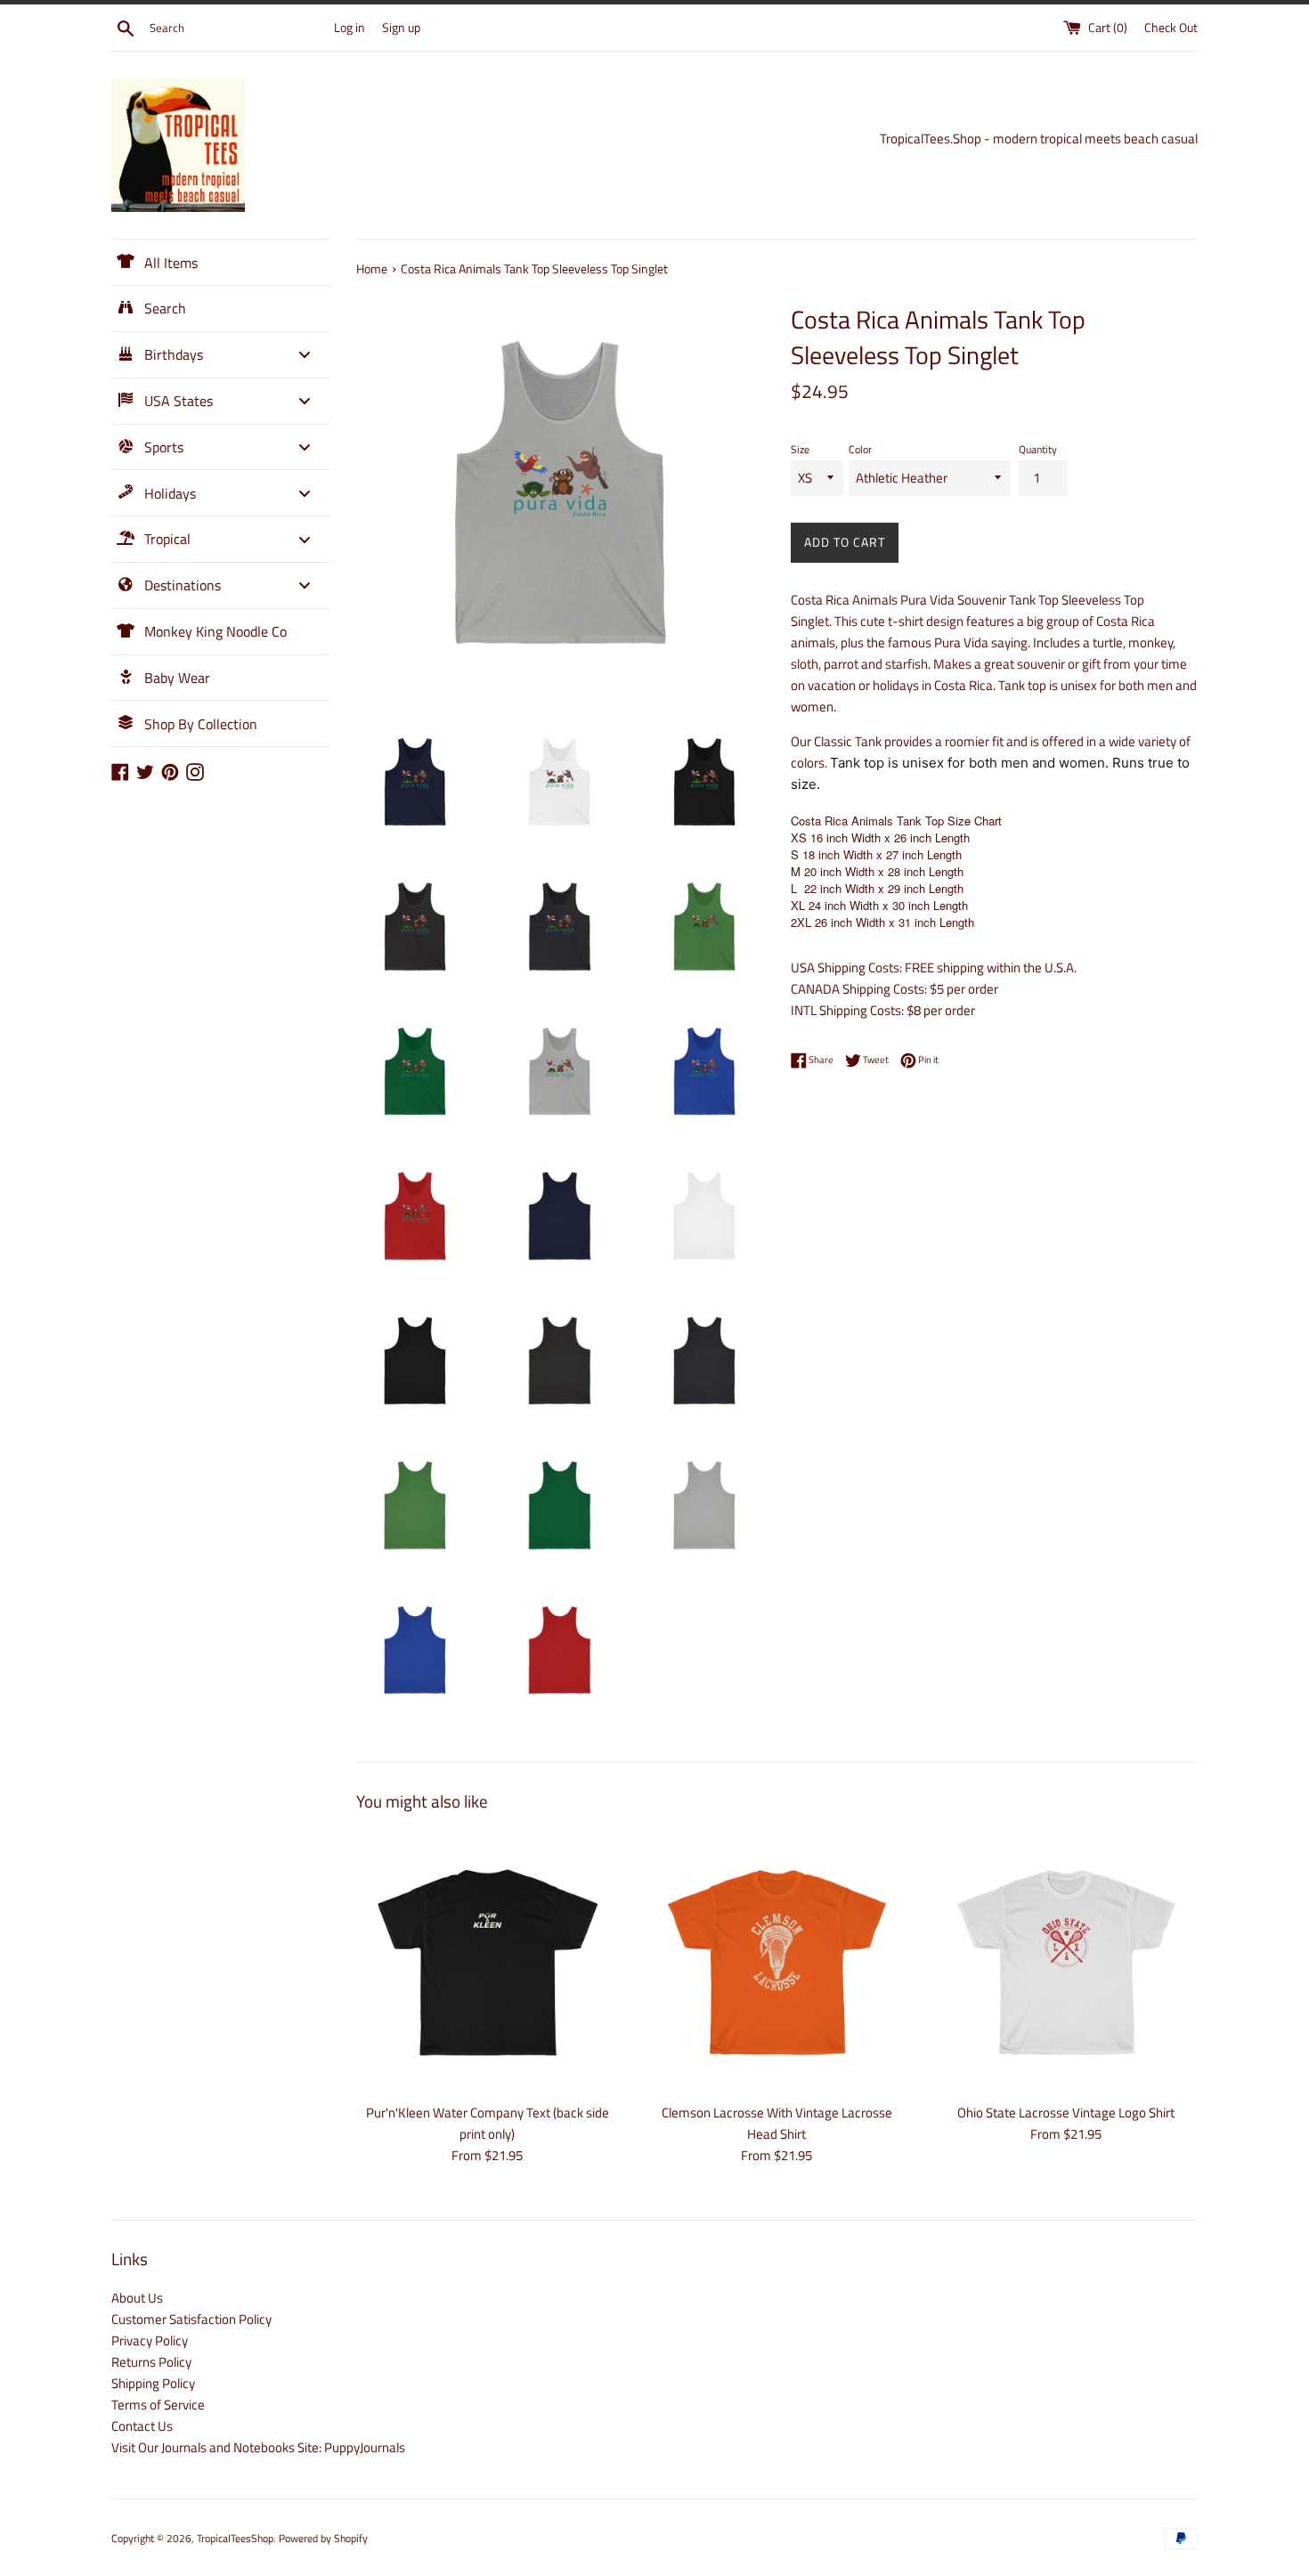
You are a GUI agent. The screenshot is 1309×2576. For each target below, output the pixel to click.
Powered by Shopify (323, 2538)
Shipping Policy (153, 2383)
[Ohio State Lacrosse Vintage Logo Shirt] (1066, 1962)
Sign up (401, 28)
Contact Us (142, 2426)
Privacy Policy (150, 2340)
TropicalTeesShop (235, 2538)
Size (800, 449)
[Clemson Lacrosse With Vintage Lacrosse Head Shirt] (777, 1962)
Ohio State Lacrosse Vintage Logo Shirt (1066, 2113)
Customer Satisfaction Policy (191, 2319)
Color (860, 449)
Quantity (1038, 449)
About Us (137, 2298)
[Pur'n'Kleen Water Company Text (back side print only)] (488, 1962)
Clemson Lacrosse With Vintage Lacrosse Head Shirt (777, 2123)
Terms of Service (158, 2405)
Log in (350, 28)
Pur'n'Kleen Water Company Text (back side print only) (488, 2123)
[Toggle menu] (305, 355)
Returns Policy (151, 2362)
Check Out (1171, 28)
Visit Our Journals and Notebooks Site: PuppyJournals (258, 2447)
